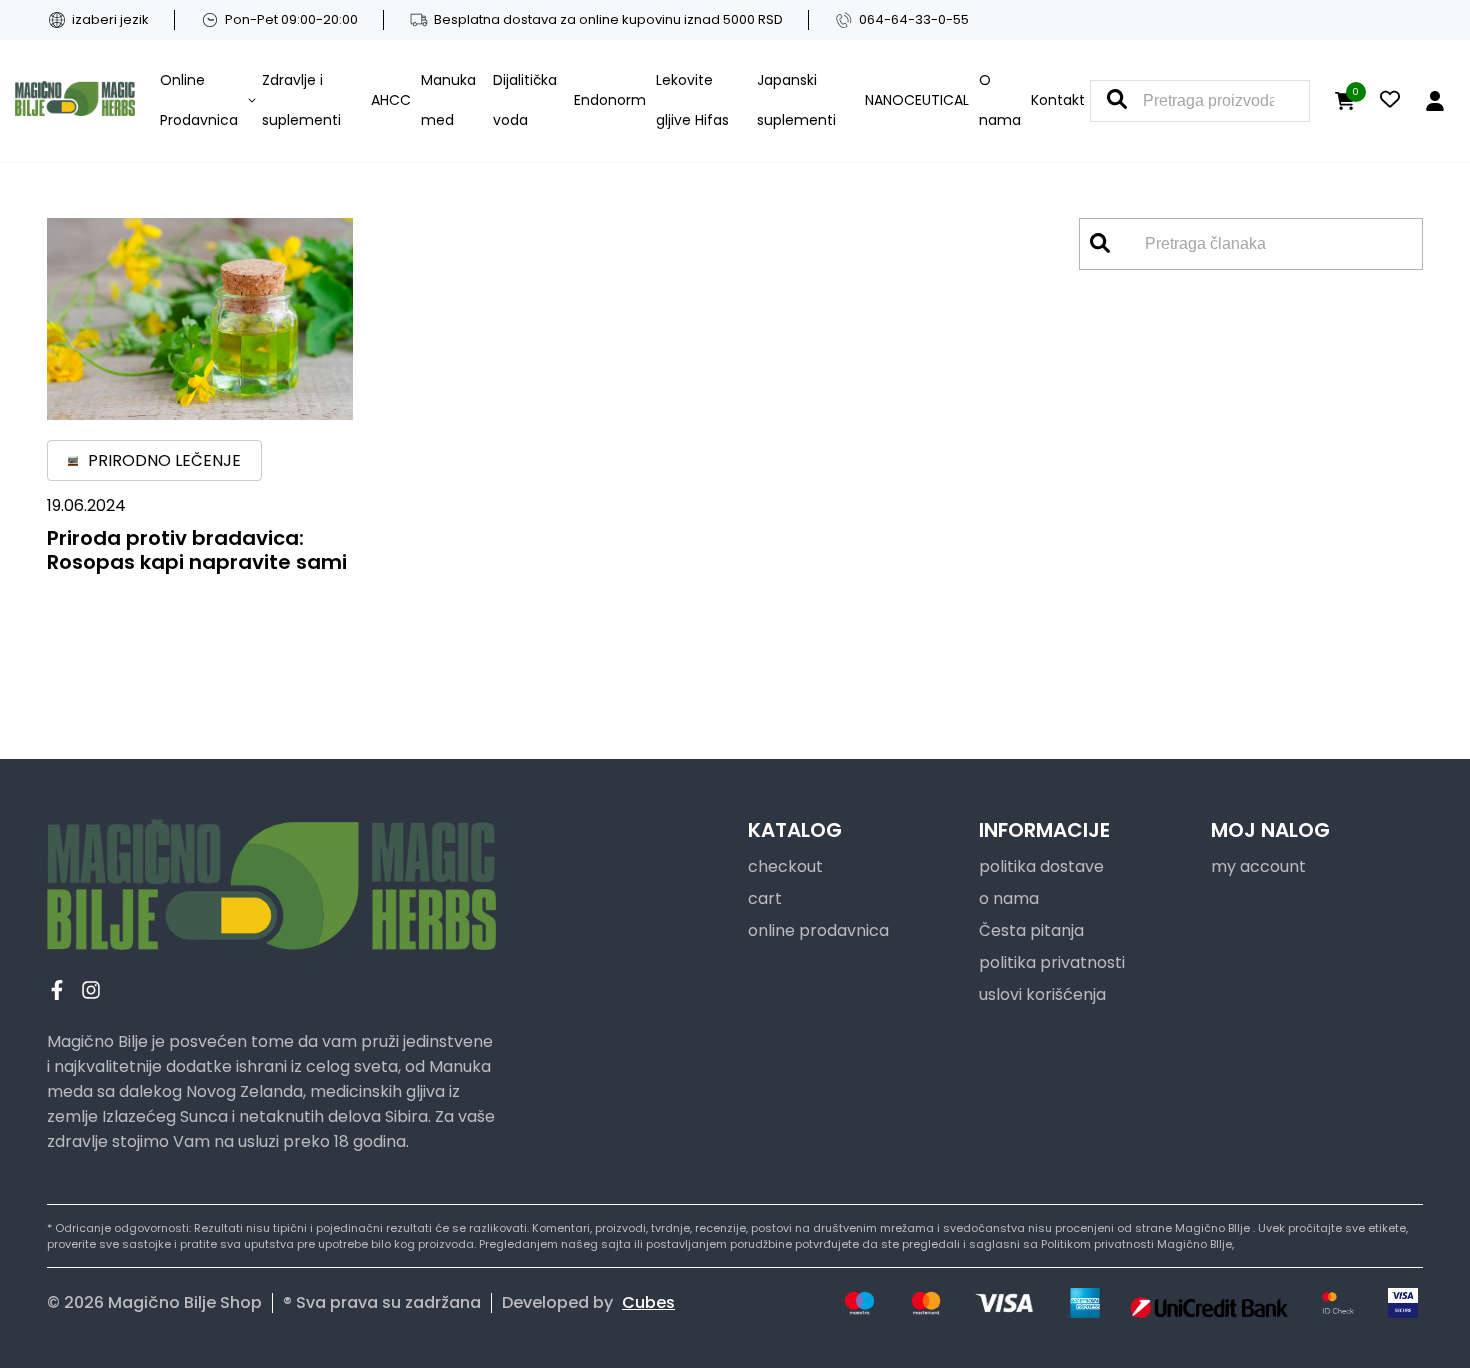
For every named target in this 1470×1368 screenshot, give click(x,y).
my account (1258, 866)
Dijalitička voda (525, 100)
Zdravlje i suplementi (301, 100)
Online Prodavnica (199, 100)
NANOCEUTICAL (917, 100)
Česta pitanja (1031, 930)
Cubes (648, 1302)
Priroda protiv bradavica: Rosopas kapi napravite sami (197, 550)
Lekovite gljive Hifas (692, 100)
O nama (1000, 100)
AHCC (391, 100)
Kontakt (1058, 100)
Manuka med (448, 100)
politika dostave (1041, 866)
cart (765, 898)
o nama (1009, 898)
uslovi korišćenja (1042, 994)
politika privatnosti (1052, 962)
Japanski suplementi (796, 100)
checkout (785, 866)
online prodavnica (818, 930)
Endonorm (610, 100)
